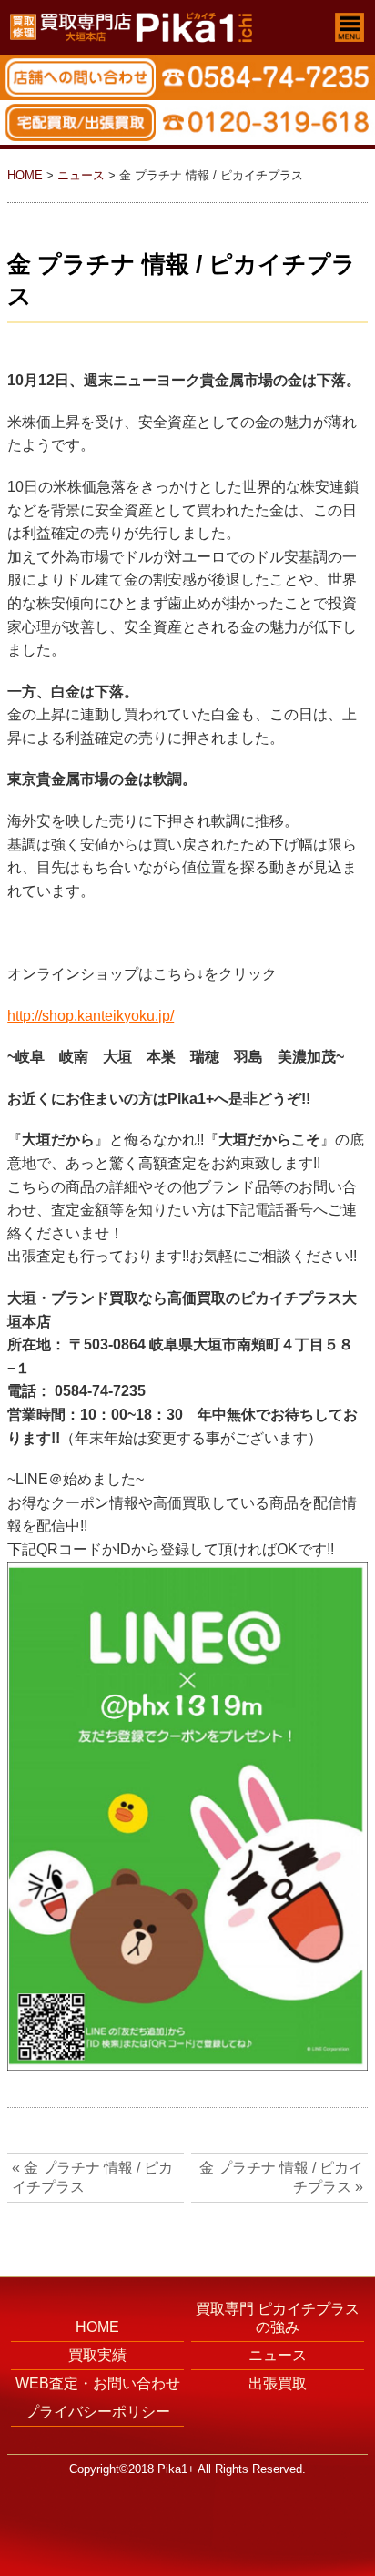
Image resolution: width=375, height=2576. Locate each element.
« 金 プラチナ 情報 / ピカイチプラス (92, 2177)
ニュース (81, 175)
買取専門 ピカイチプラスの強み (278, 2318)
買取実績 (97, 2355)
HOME (25, 175)
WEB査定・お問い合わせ (98, 2383)
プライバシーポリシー (97, 2412)
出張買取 (278, 2383)
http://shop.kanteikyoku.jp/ (91, 1016)
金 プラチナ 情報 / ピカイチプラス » (281, 2177)
